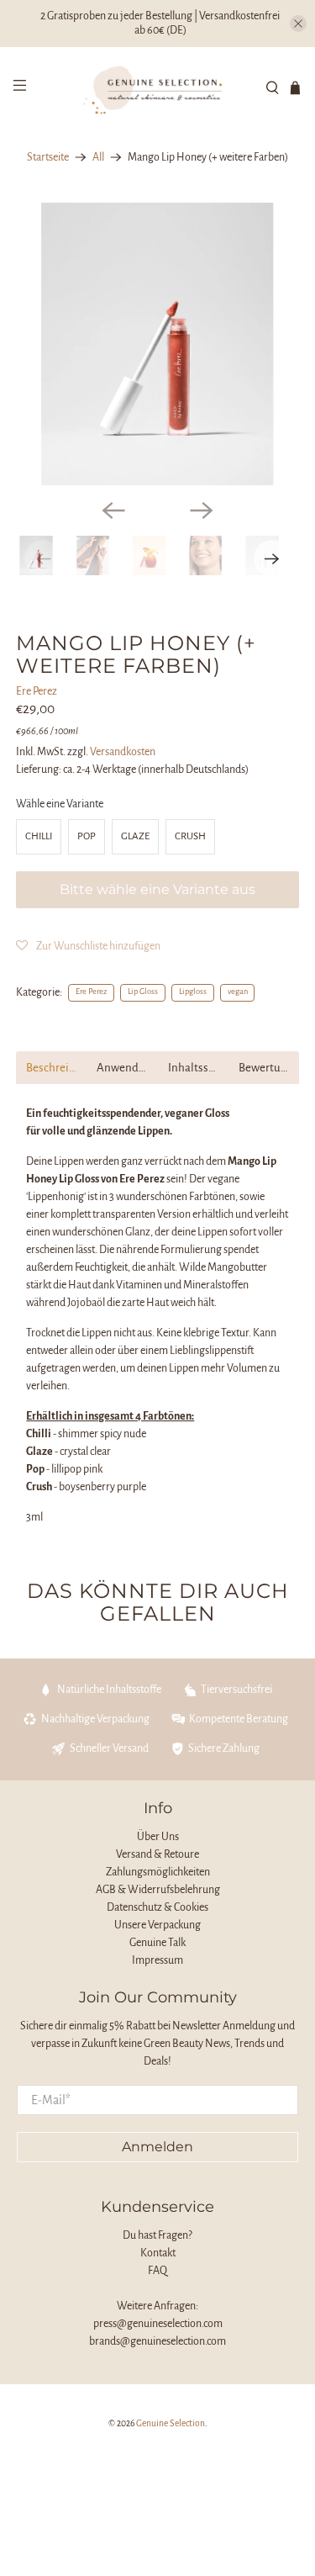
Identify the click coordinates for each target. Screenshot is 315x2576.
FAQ (157, 2271)
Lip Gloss (143, 992)
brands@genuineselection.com (157, 2341)
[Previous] (113, 510)
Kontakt (158, 2253)
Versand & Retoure (157, 1854)
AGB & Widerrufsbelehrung (158, 1890)
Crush (190, 836)
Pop (87, 836)
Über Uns (158, 1837)
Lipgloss (193, 992)
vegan (238, 992)
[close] (298, 24)
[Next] (202, 510)
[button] (88, 946)
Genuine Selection (171, 2423)
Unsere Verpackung (157, 1925)
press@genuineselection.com (158, 2324)
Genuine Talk (157, 1943)
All (98, 157)
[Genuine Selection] (158, 88)
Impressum (157, 1960)
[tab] (51, 1068)
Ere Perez (37, 691)
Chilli (39, 836)
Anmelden (157, 2147)
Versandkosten (123, 752)
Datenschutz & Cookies (157, 1907)
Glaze (135, 836)
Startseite (48, 157)
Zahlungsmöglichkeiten (158, 1872)
